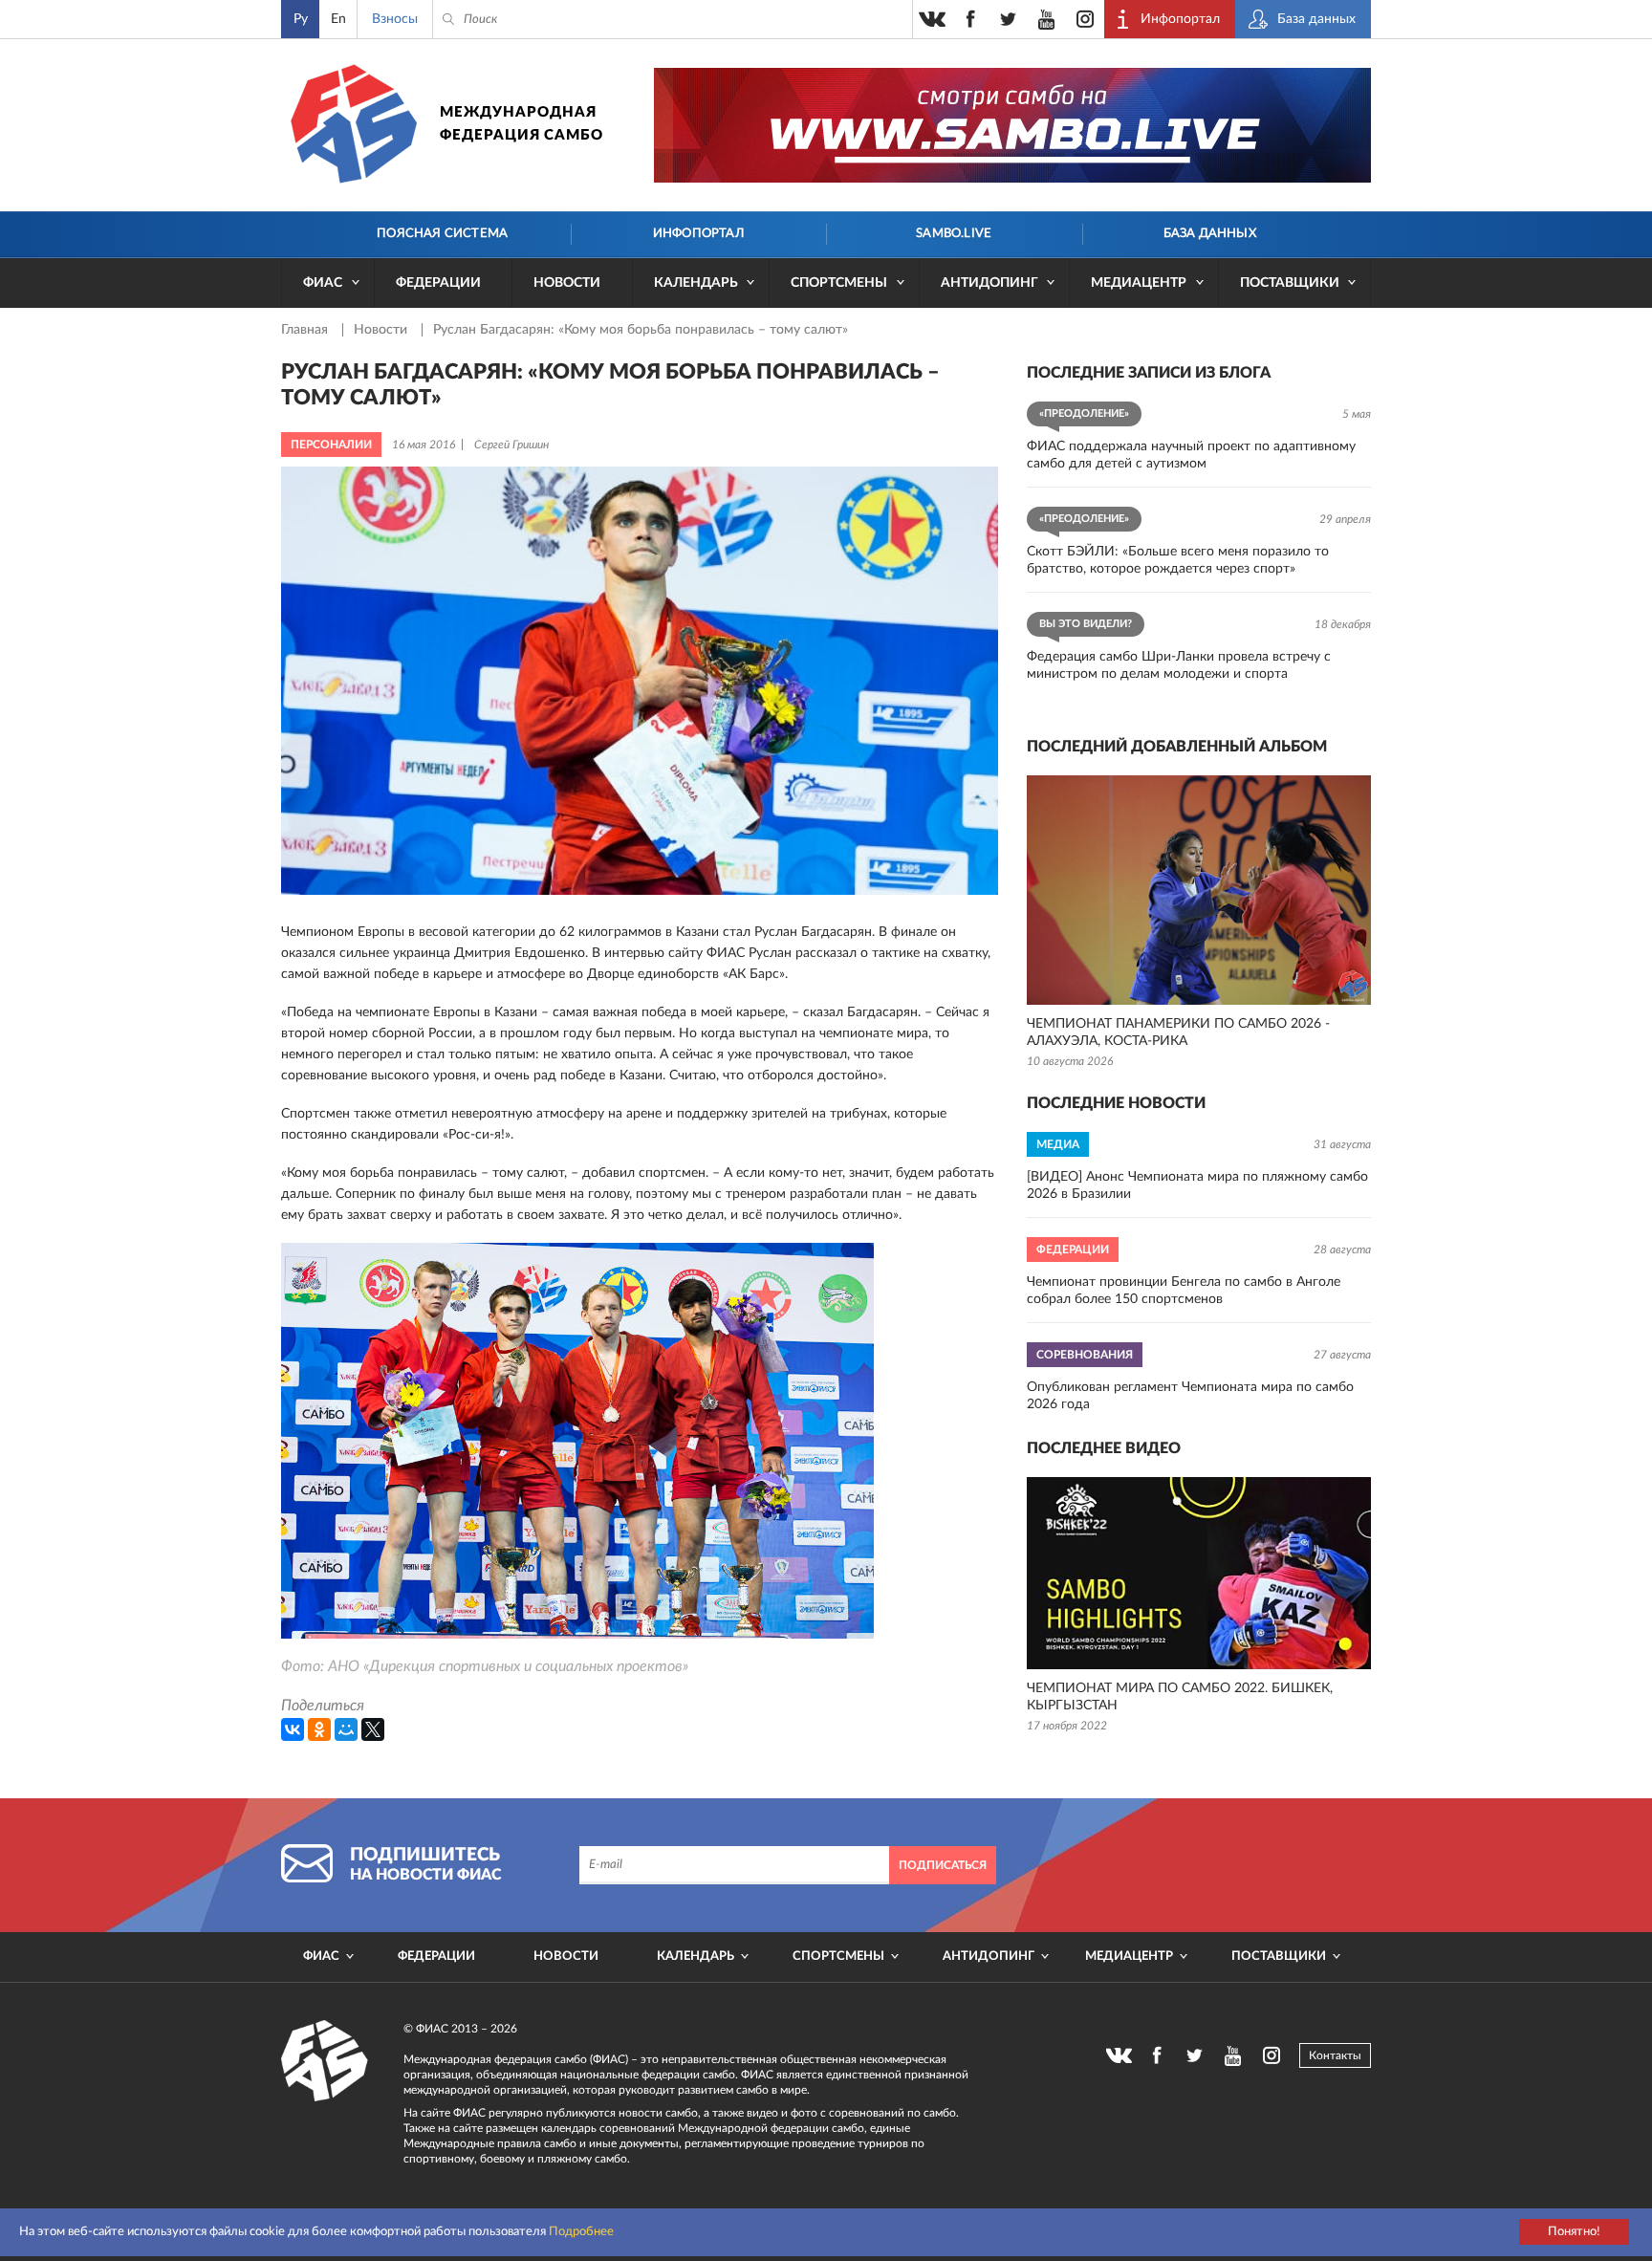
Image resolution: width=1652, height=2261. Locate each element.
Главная (306, 330)
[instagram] (1085, 19)
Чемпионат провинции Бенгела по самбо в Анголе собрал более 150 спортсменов (1184, 1291)
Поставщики (1290, 283)
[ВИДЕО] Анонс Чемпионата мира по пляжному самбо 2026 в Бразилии (1197, 1185)
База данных (1210, 234)
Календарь (696, 283)
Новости (567, 283)
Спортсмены (839, 283)
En (338, 19)
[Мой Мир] (346, 1729)
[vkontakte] (932, 19)
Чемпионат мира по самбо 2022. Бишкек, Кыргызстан (1180, 1697)
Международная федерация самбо (522, 124)
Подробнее (581, 2232)
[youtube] (1047, 19)
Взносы (395, 19)
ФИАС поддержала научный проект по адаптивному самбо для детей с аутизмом (1191, 455)
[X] (373, 1729)
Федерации (438, 283)
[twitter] (1009, 19)
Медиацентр (1139, 283)
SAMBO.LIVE (954, 234)
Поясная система (442, 234)
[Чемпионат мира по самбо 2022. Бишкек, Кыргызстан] (1199, 1573)
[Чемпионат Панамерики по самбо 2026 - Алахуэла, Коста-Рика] (1199, 890)
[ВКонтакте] (293, 1729)
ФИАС (323, 283)
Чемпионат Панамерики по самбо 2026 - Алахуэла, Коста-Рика (1178, 1033)
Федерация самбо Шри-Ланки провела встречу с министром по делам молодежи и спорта (1179, 665)
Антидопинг (989, 283)
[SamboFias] (325, 2061)
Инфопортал (698, 234)
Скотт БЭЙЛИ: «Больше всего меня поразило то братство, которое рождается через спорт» (1178, 560)
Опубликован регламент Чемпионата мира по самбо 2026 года (1190, 1396)
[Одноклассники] (319, 1729)
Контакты (1335, 2055)
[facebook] (970, 19)
